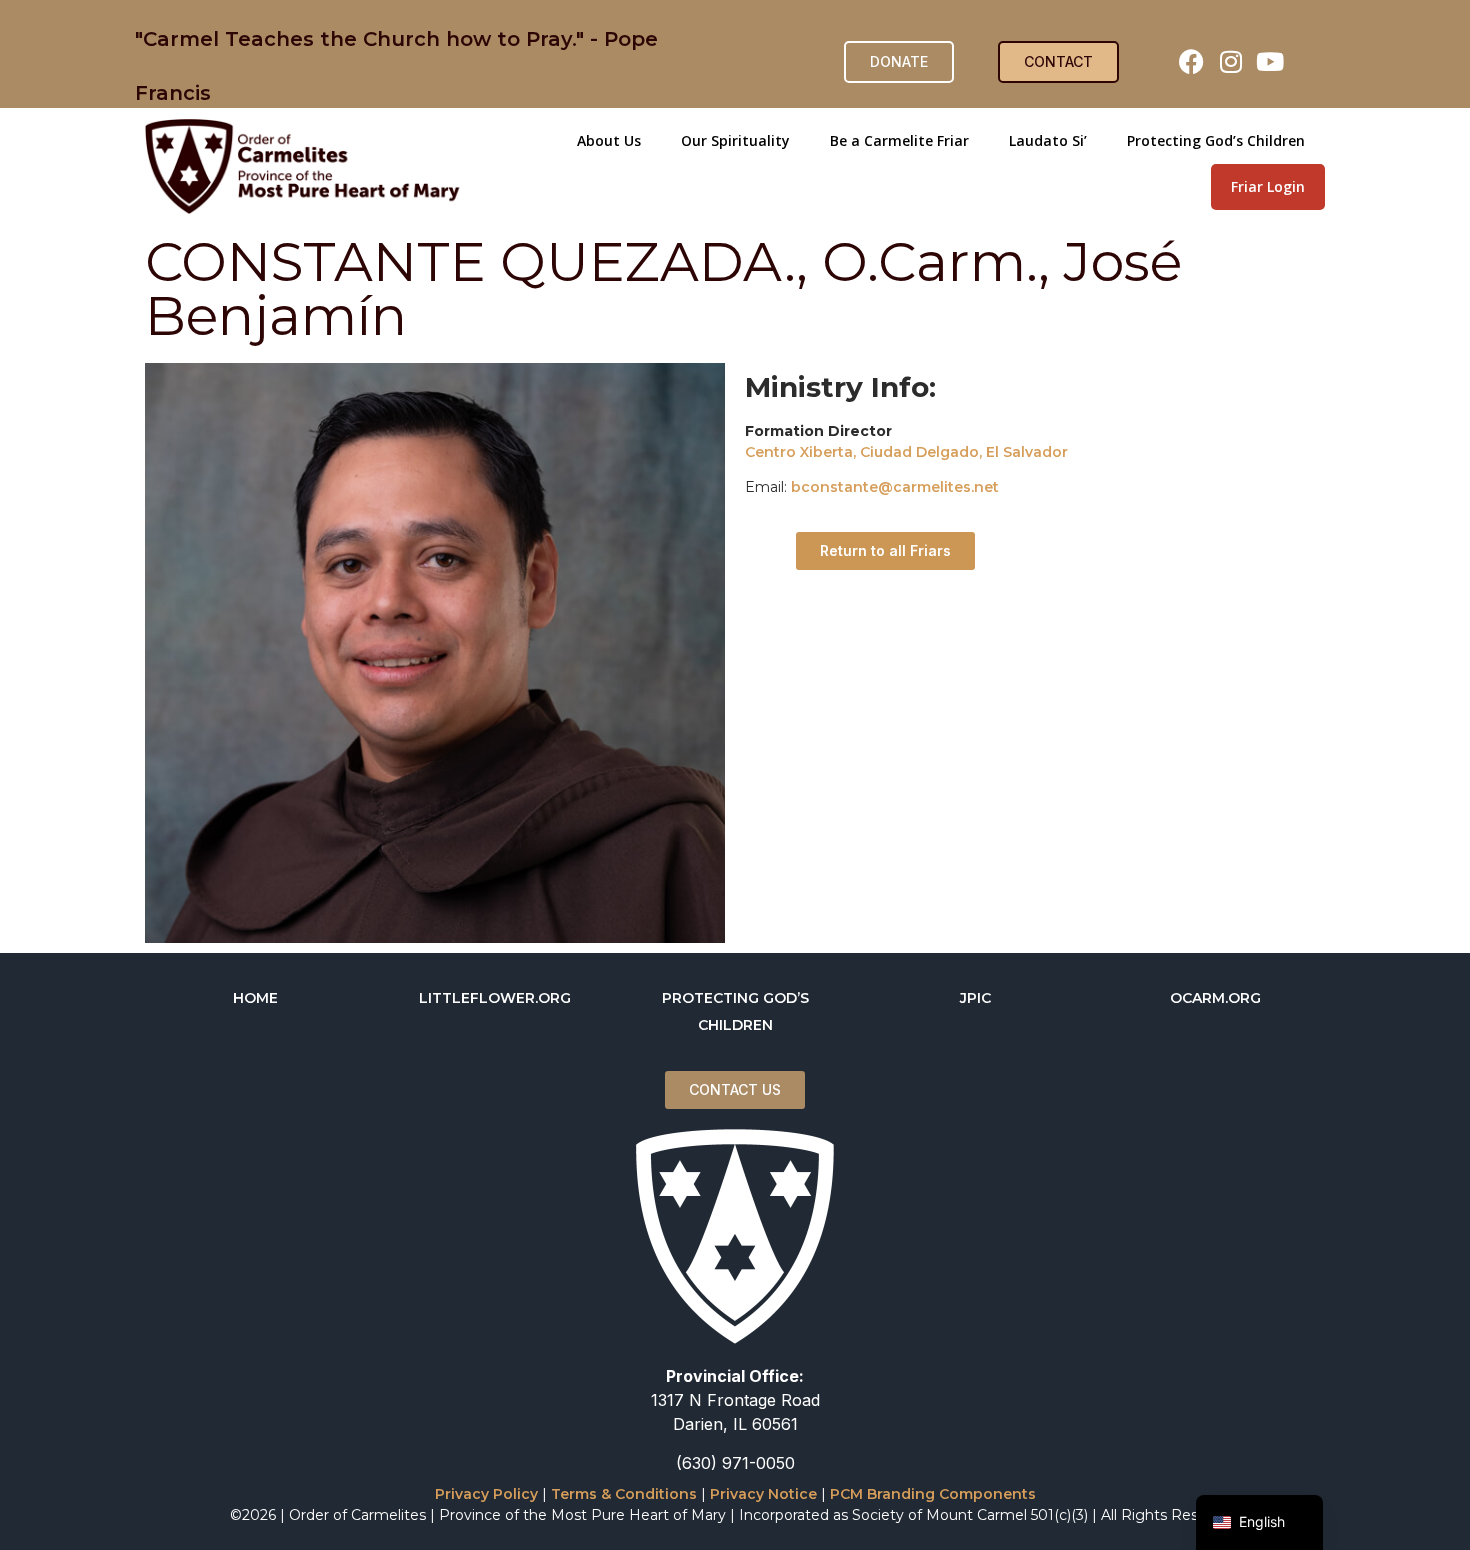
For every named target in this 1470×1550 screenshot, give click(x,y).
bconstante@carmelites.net (895, 487)
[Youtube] (1270, 62)
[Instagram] (1231, 62)
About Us (609, 140)
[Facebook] (1192, 62)
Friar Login (1268, 186)
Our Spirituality (735, 140)
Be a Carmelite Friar (899, 140)
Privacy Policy (486, 1494)
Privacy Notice (763, 1494)
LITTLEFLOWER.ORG (495, 998)
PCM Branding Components (933, 1494)
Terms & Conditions (624, 1494)
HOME (255, 998)
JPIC (975, 998)
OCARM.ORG (1215, 998)
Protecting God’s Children (1216, 140)
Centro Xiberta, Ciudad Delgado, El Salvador (906, 452)
